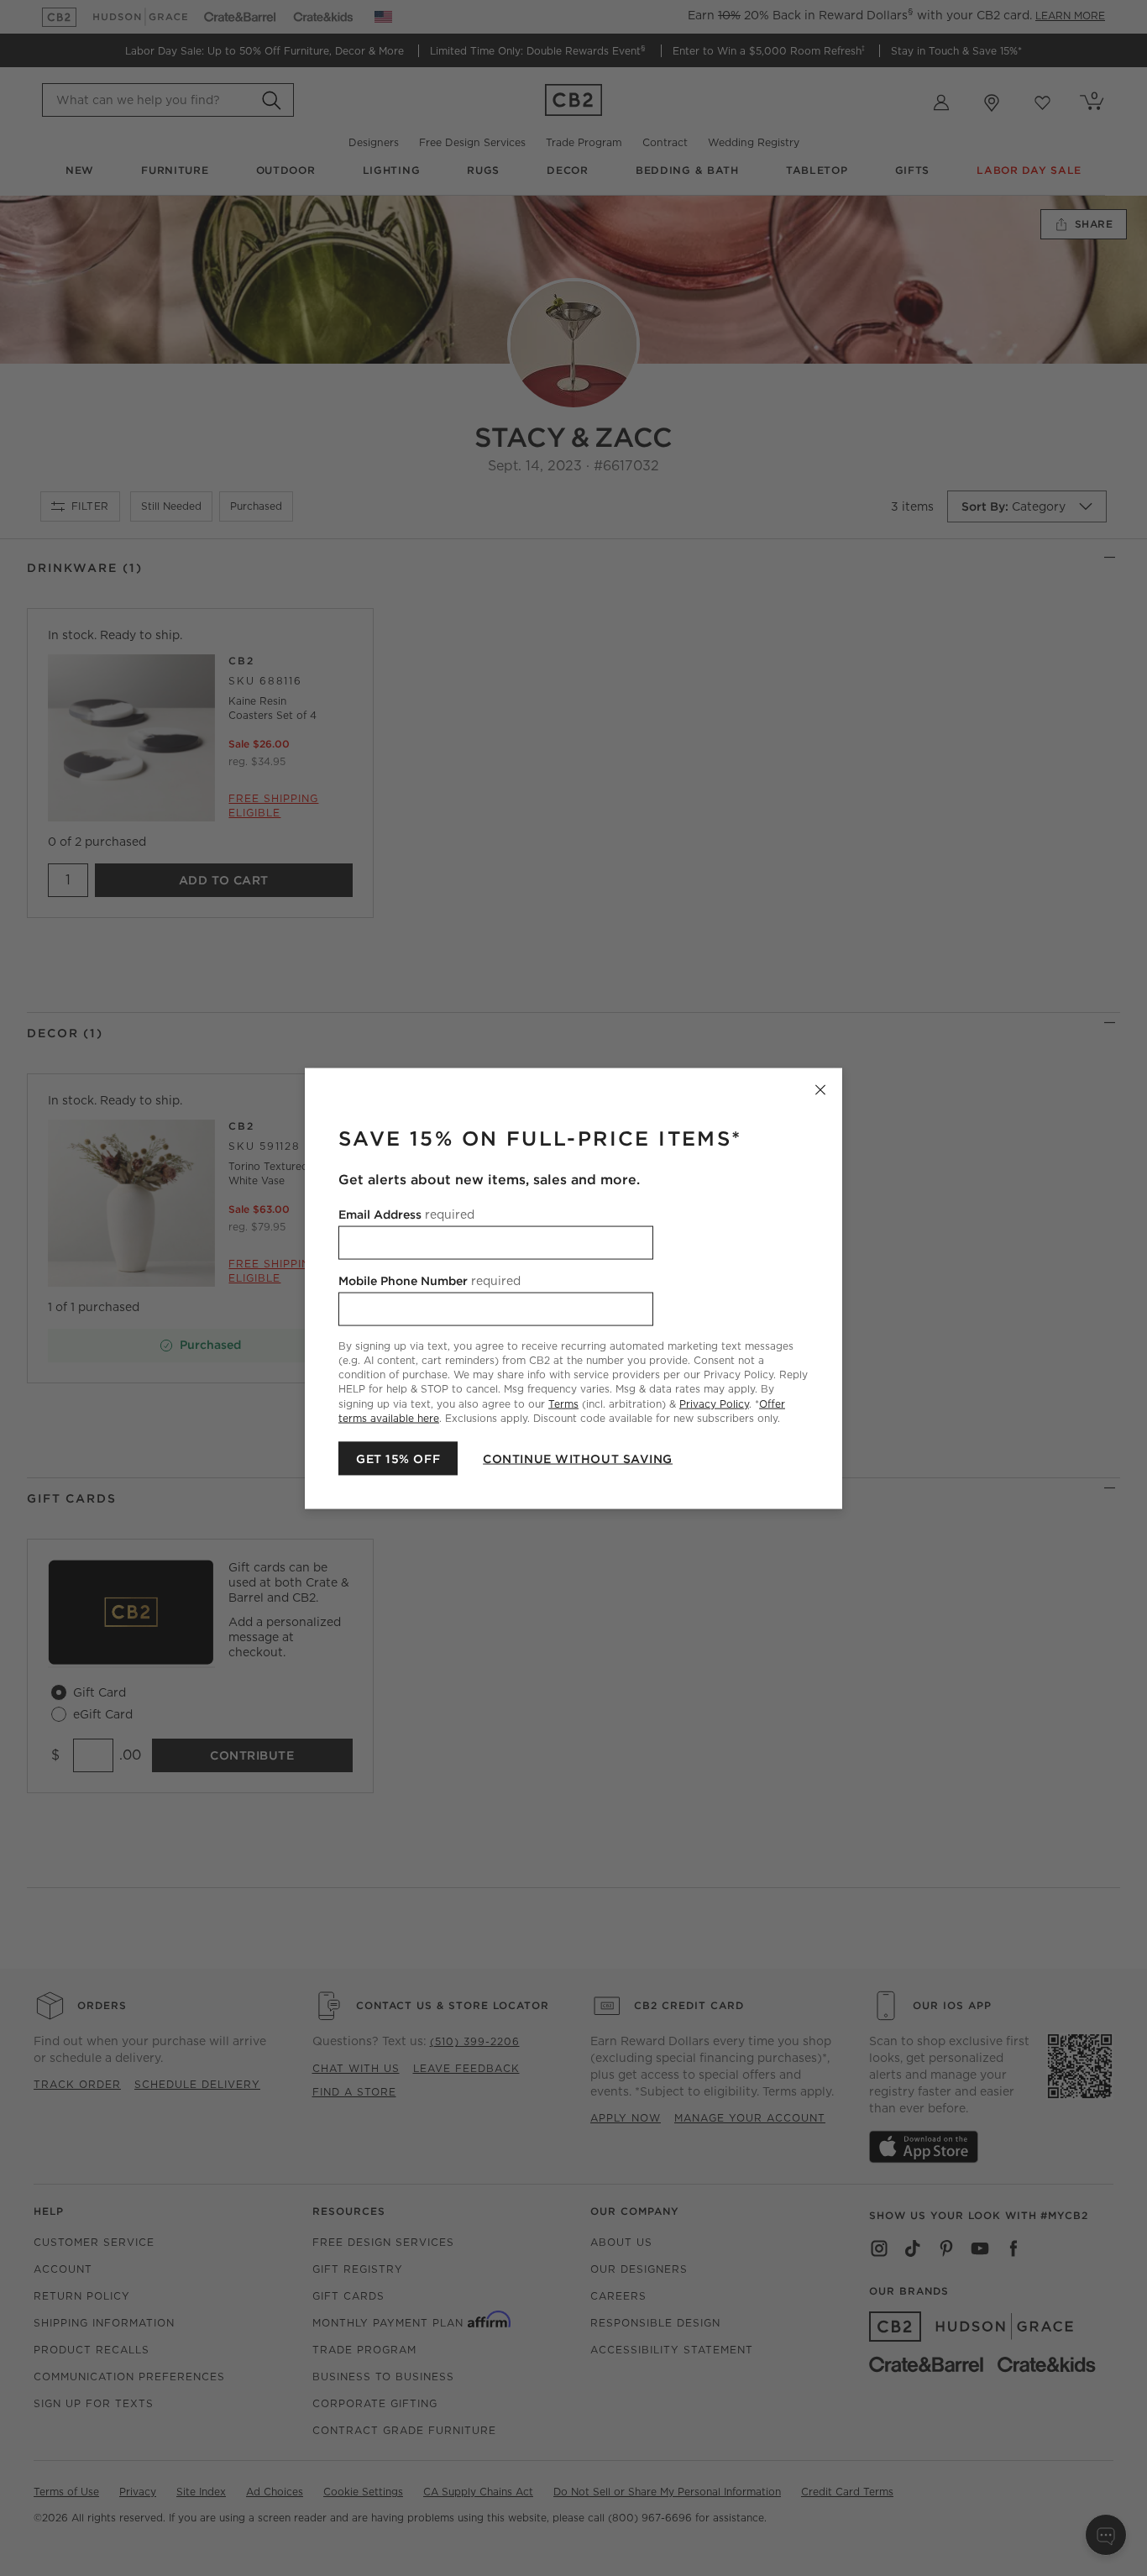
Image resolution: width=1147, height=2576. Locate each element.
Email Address (406, 1214)
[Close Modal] (820, 1089)
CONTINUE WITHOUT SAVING (578, 1458)
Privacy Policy (714, 1403)
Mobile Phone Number (429, 1280)
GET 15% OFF (398, 1458)
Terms (563, 1403)
